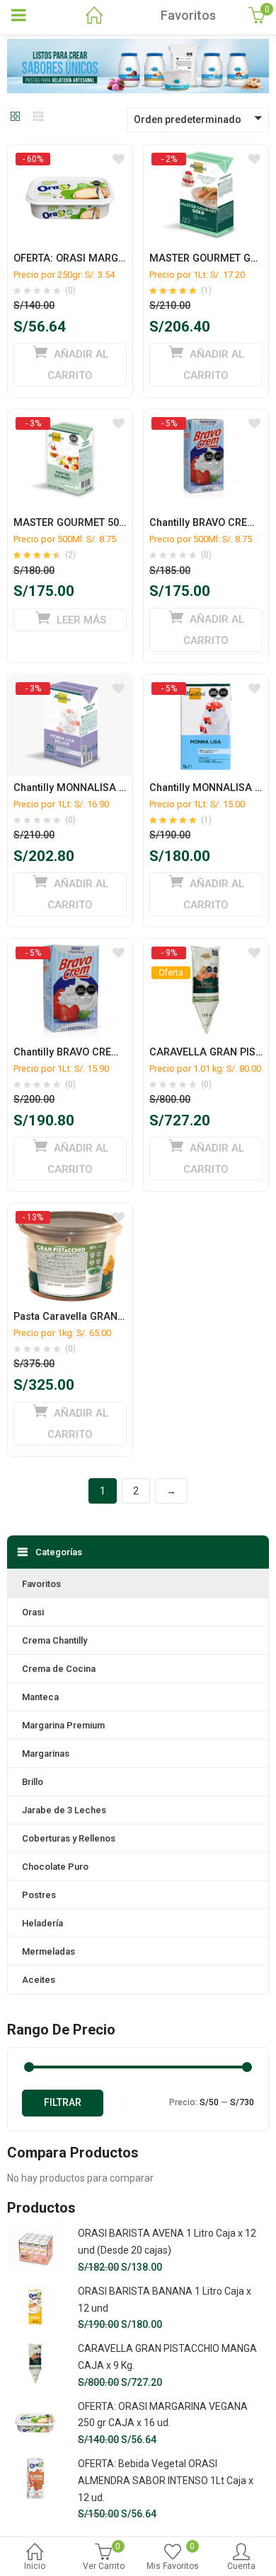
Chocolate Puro (55, 1867)
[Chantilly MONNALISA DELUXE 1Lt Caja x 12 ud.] (70, 688)
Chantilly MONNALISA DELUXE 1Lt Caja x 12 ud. (125, 788)
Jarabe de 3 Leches (64, 1810)
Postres (39, 1895)
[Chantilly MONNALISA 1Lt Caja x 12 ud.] (206, 688)
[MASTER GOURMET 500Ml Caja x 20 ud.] (70, 423)
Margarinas (46, 1754)
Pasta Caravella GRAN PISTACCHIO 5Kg (107, 1317)
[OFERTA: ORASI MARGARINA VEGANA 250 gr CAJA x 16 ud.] (70, 158)
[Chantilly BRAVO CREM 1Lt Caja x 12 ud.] (70, 952)
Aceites (39, 1980)
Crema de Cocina (59, 1669)
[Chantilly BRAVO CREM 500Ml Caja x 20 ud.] (206, 423)
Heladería (42, 1923)
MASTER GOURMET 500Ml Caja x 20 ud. (107, 523)
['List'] (38, 117)
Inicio (35, 2566)
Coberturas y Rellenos (69, 1838)
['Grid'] (16, 117)
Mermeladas (48, 1951)
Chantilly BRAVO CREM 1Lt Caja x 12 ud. (107, 1052)
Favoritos (41, 1584)
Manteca (40, 1697)
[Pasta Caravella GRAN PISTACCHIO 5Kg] (70, 1217)
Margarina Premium (63, 1725)
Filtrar (63, 2102)
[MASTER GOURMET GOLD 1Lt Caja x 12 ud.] (206, 158)
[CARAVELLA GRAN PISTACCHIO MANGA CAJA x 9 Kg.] (206, 952)
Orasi (33, 1612)
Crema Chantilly (54, 1640)
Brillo (33, 1782)
